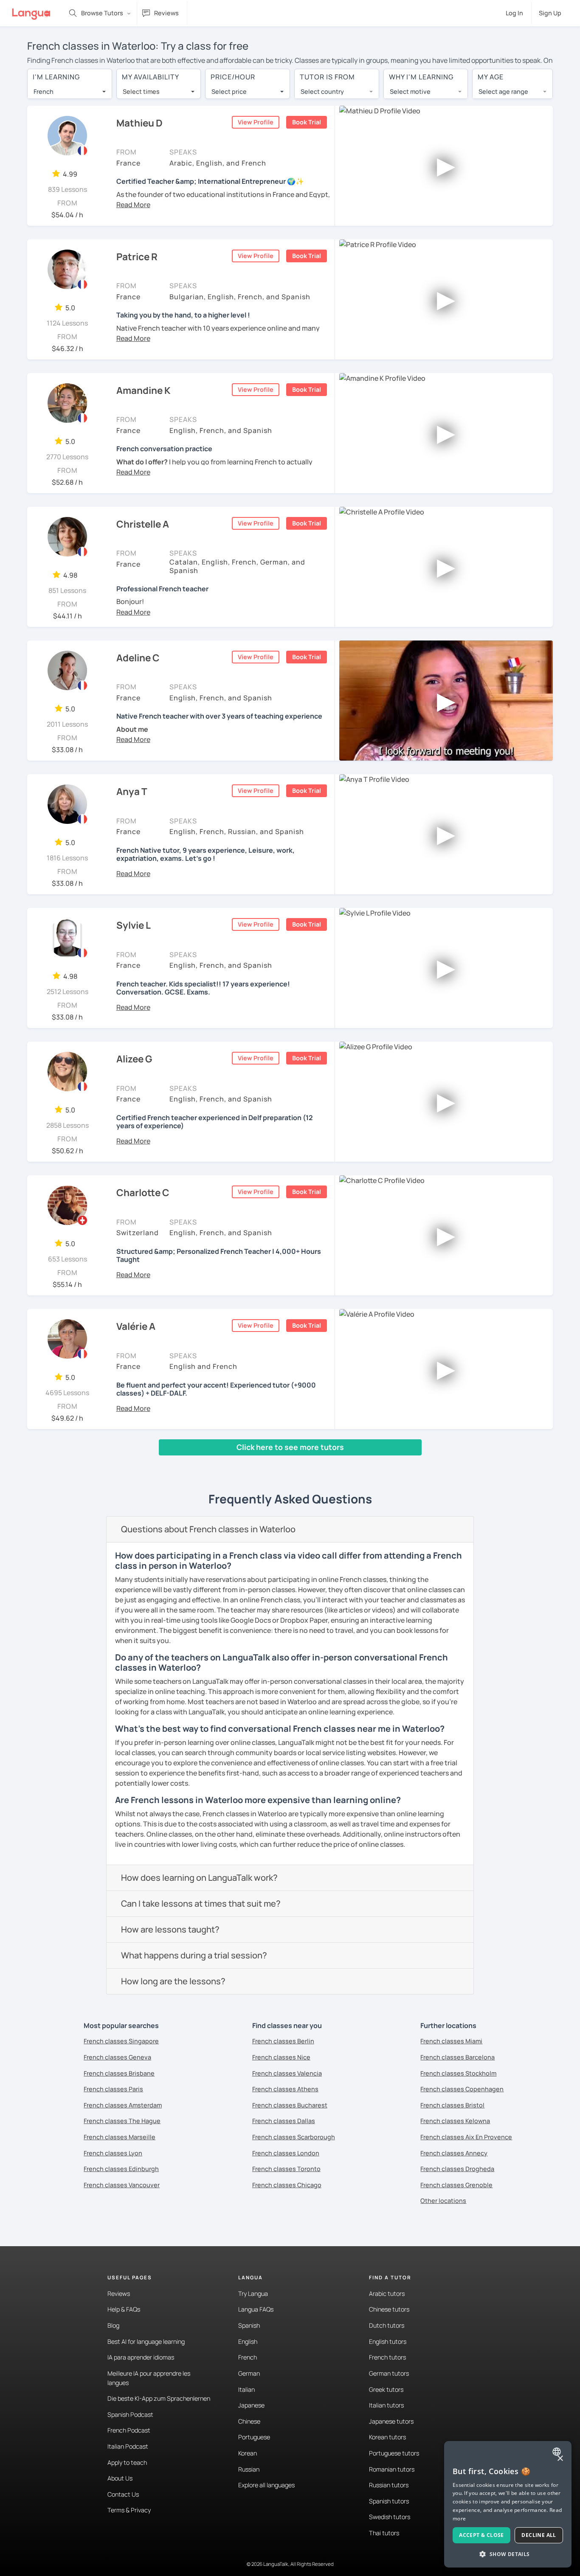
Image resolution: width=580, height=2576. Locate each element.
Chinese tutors (389, 2309)
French (248, 2357)
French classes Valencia (287, 2073)
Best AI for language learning (146, 2341)
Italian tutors (386, 2405)
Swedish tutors (390, 2517)
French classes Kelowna (455, 2121)
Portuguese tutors (394, 2453)
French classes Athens (285, 2089)
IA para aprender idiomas (141, 2357)
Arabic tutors (387, 2294)
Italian (246, 2389)
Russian (249, 2469)
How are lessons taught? (170, 1929)
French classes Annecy (454, 2153)
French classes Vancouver (122, 2185)
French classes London (286, 2153)
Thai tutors (384, 2533)
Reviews (119, 2294)
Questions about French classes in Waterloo (208, 1529)
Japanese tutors (391, 2421)
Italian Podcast (128, 2446)
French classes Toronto (286, 2169)
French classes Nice (281, 2057)
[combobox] (70, 92)
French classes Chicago (287, 2185)
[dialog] (508, 2504)
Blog (113, 2325)
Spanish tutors (389, 2501)
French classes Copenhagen (462, 2089)
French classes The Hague (122, 2121)
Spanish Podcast (130, 2414)
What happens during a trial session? (194, 1955)
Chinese (249, 2421)
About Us (120, 2478)
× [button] (560, 2459)
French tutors (387, 2357)
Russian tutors (389, 2485)
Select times (141, 91)
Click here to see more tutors (290, 1447)
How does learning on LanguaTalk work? (199, 1878)
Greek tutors (386, 2389)
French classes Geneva (117, 2057)
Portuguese (254, 2437)
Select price (229, 91)
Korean (248, 2453)
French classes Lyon (113, 2153)
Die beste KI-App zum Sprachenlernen (159, 2398)
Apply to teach (127, 2462)
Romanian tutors (392, 2469)
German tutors (389, 2373)
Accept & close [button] (481, 2535)
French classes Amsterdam (123, 2105)
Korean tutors (387, 2437)
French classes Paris (113, 2089)
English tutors (388, 2341)
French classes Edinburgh (121, 2169)
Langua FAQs (256, 2309)
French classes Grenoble (456, 2185)
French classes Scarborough (294, 2137)
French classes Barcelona (458, 2057)
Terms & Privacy (129, 2510)
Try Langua (253, 2294)
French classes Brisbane (119, 2073)
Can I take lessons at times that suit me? (201, 1903)
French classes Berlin (283, 2041)
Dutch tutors (387, 2325)
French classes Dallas (284, 2121)
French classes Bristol (452, 2105)
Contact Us (123, 2494)
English (248, 2341)
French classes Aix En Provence (466, 2137)
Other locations (443, 2201)
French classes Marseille (120, 2137)
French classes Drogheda (457, 2169)
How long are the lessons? (173, 1981)
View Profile (256, 122)
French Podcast (129, 2430)
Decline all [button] (539, 2535)
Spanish (249, 2325)
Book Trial (307, 122)
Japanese (251, 2405)
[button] (133, 205)
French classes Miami (451, 2041)
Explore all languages (266, 2485)
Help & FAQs (124, 2309)
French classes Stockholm (458, 2073)
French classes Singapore (121, 2041)
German (249, 2373)
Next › (160, 1464)
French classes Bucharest (290, 2105)
